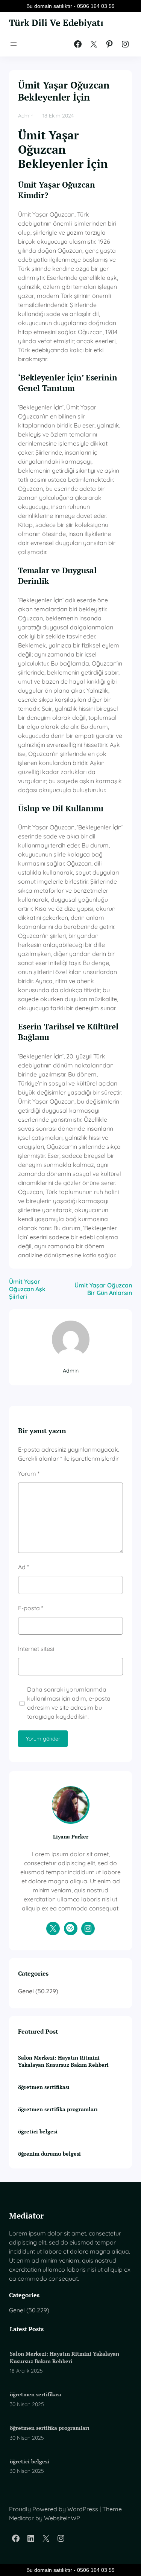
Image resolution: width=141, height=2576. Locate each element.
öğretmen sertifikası (44, 2087)
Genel (26, 1991)
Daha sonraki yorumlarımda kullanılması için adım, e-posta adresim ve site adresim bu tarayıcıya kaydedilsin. (69, 1703)
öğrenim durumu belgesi (49, 2154)
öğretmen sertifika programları (58, 2109)
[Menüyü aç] (14, 44)
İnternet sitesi (36, 1649)
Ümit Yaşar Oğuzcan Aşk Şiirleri (27, 1289)
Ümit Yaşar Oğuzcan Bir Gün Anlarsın (103, 1289)
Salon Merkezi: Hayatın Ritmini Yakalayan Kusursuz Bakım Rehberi (63, 2061)
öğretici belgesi (38, 2131)
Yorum (29, 1474)
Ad (23, 1567)
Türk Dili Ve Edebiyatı (56, 23)
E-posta (31, 1608)
